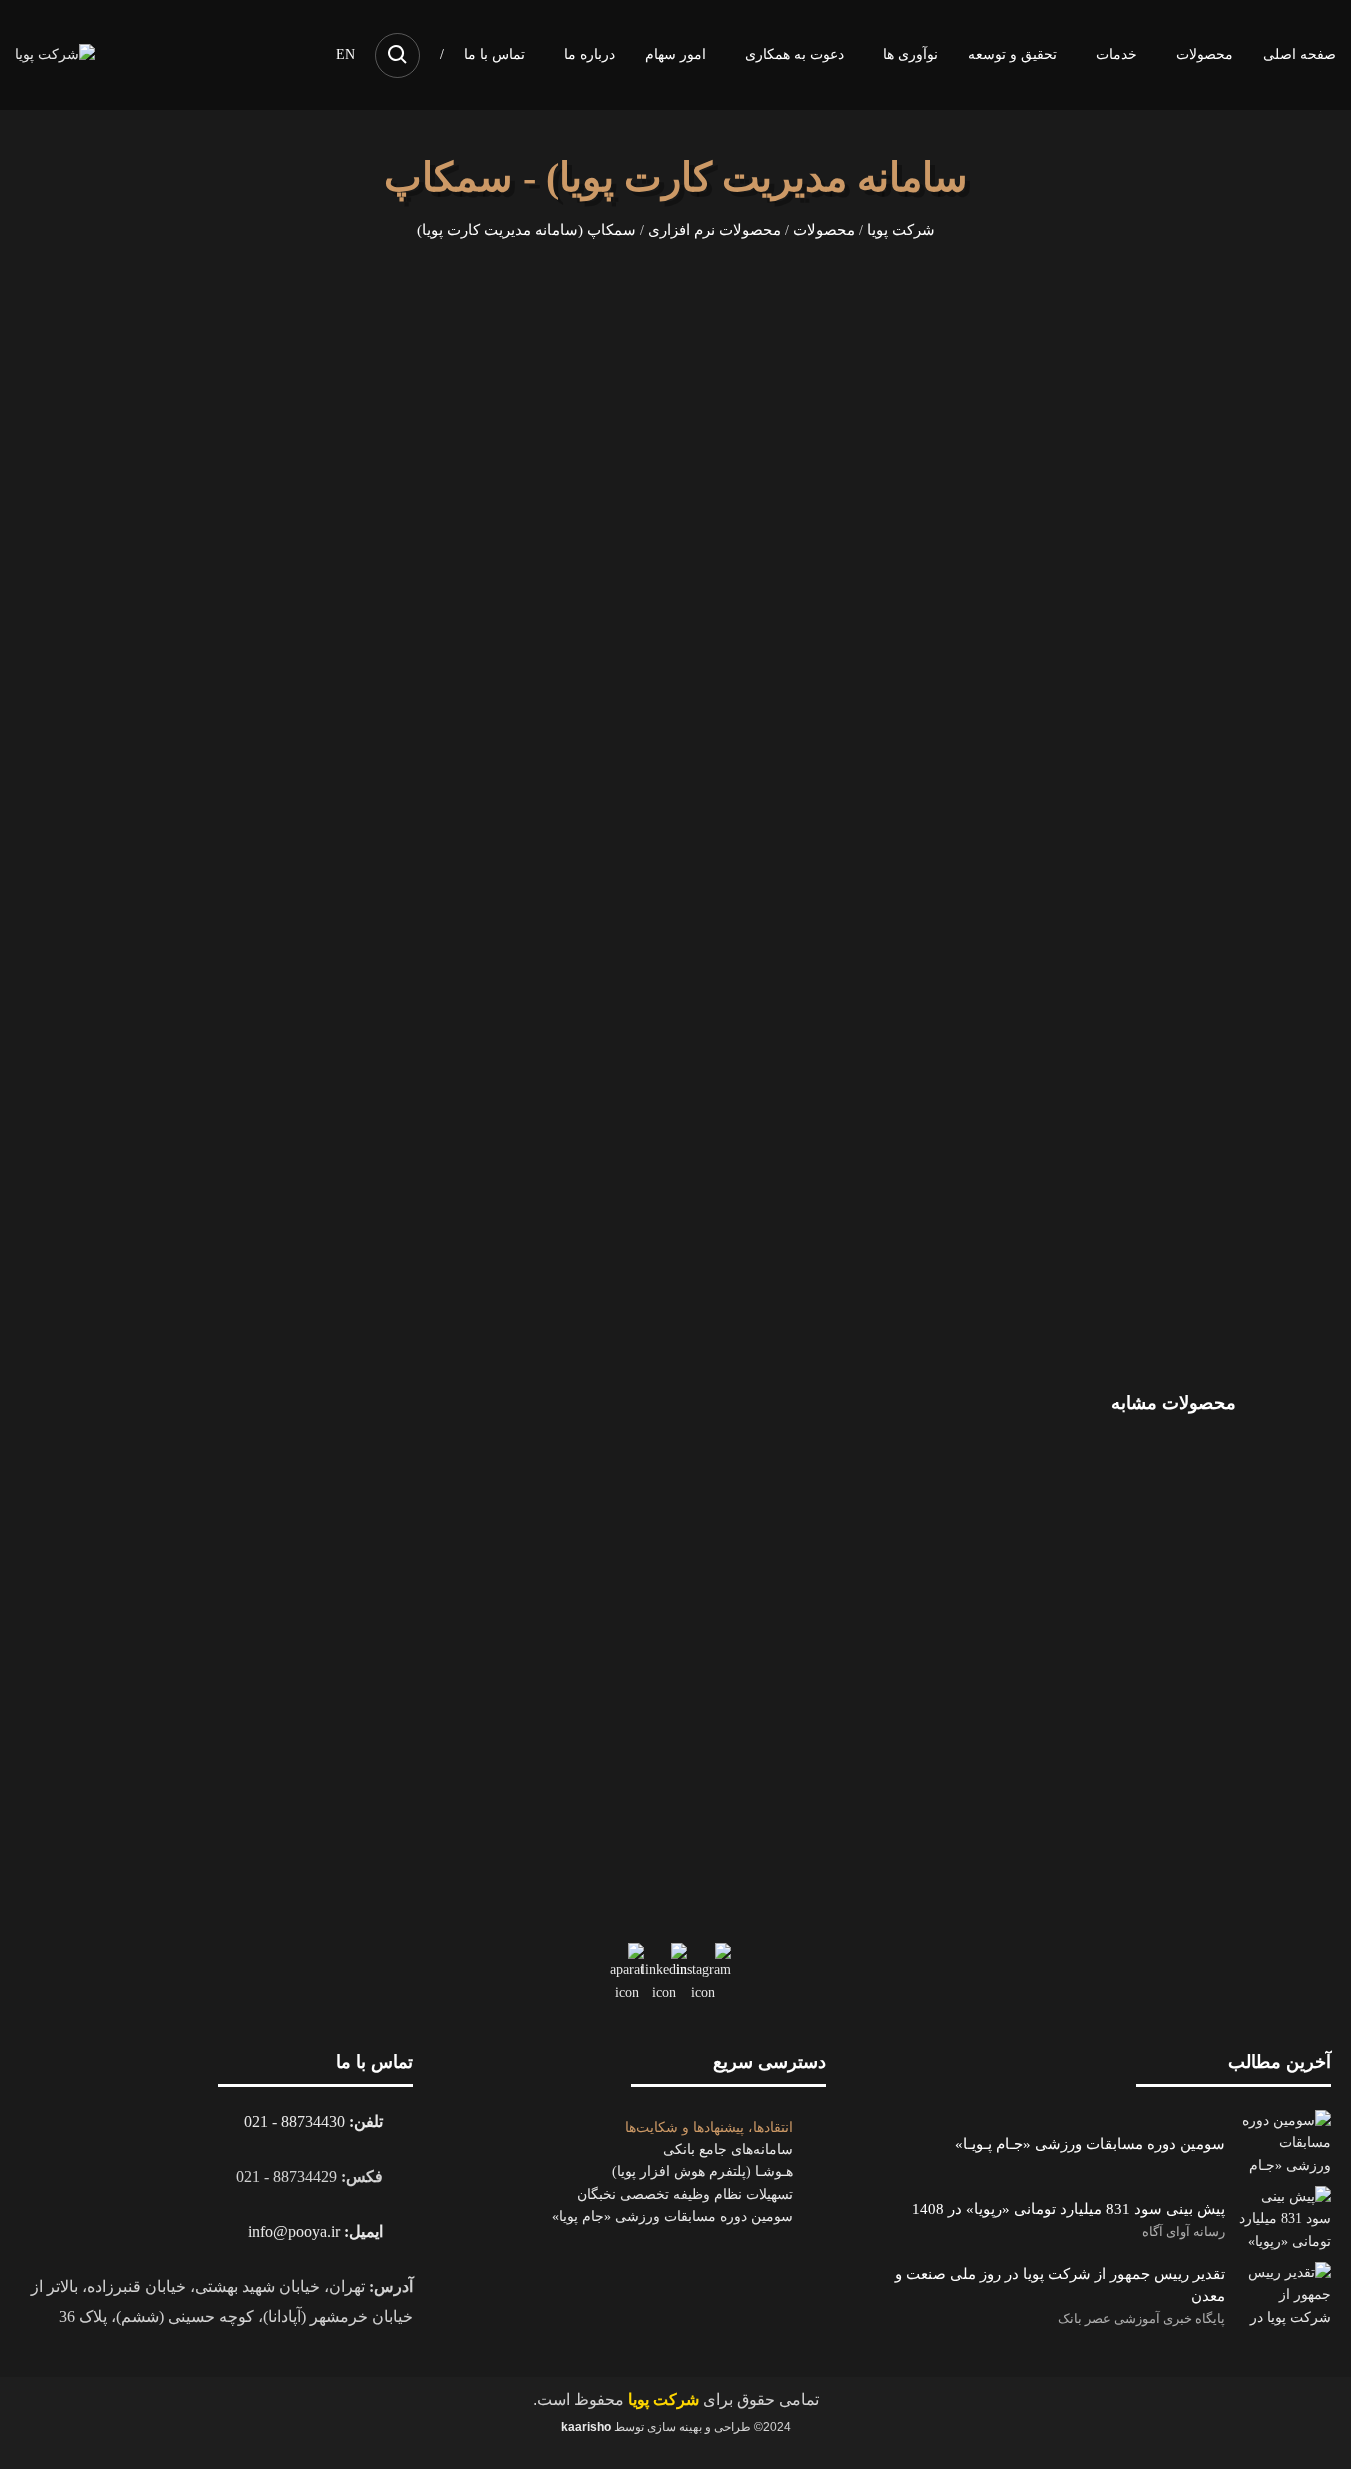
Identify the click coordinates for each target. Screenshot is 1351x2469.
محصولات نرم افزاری (714, 230)
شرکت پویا (901, 230)
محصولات (824, 230)
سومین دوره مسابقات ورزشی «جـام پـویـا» (1090, 2143)
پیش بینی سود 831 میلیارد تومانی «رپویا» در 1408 (1068, 2208)
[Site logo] (55, 53)
